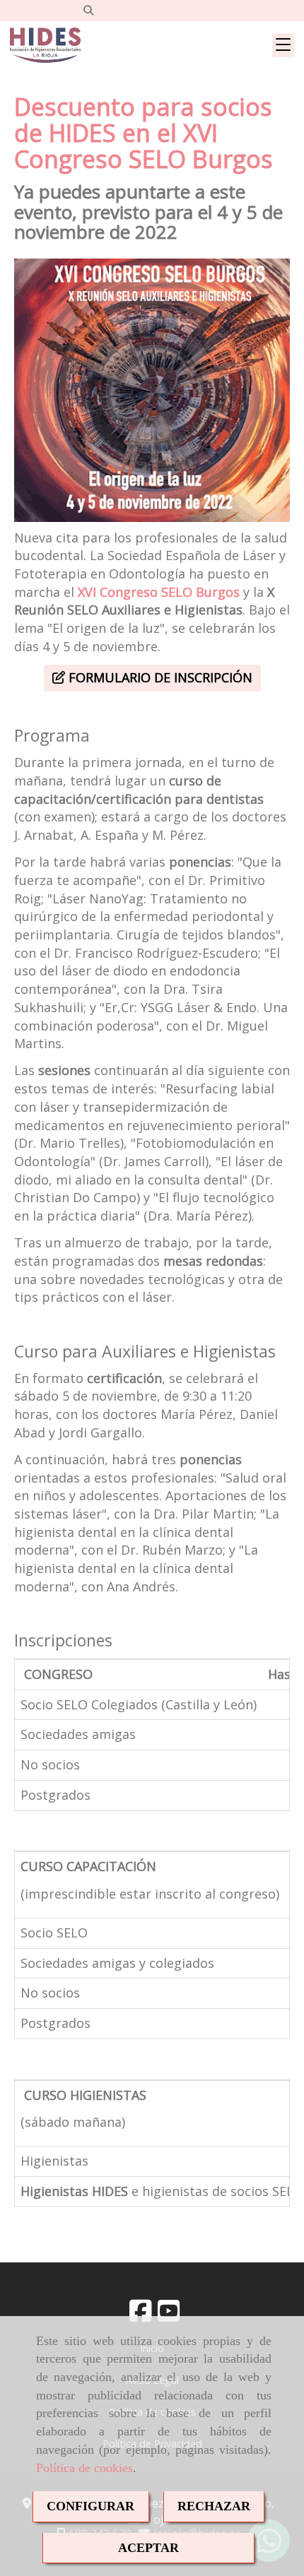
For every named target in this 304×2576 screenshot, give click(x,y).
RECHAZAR (214, 2506)
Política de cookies (84, 2468)
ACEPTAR (148, 2548)
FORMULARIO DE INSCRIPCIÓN (159, 677)
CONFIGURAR (90, 2506)
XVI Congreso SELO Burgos (159, 592)
